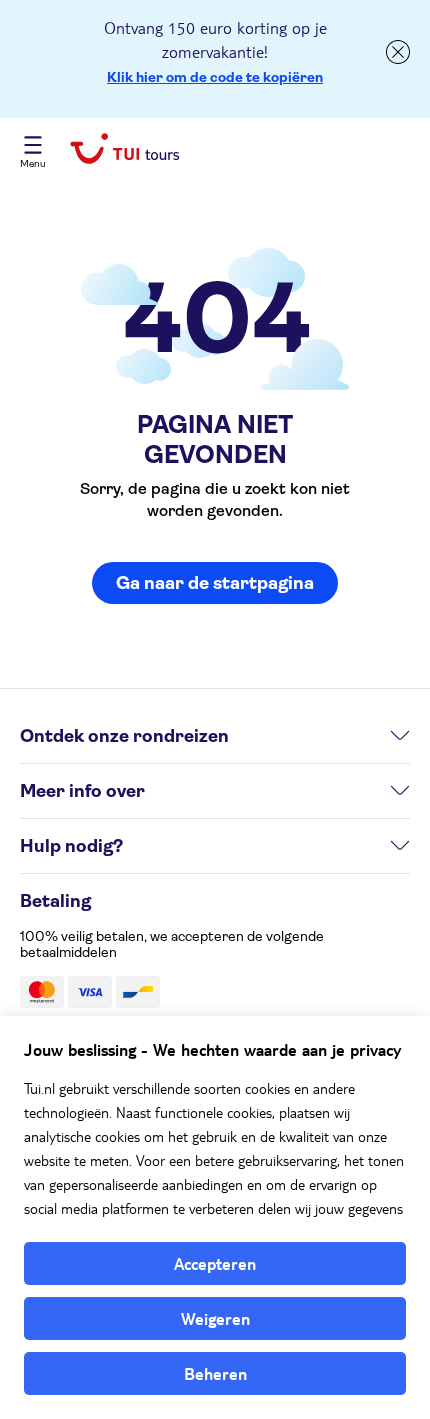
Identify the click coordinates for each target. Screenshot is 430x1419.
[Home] (125, 150)
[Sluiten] (398, 52)
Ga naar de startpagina (215, 583)
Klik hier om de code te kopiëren (215, 77)
